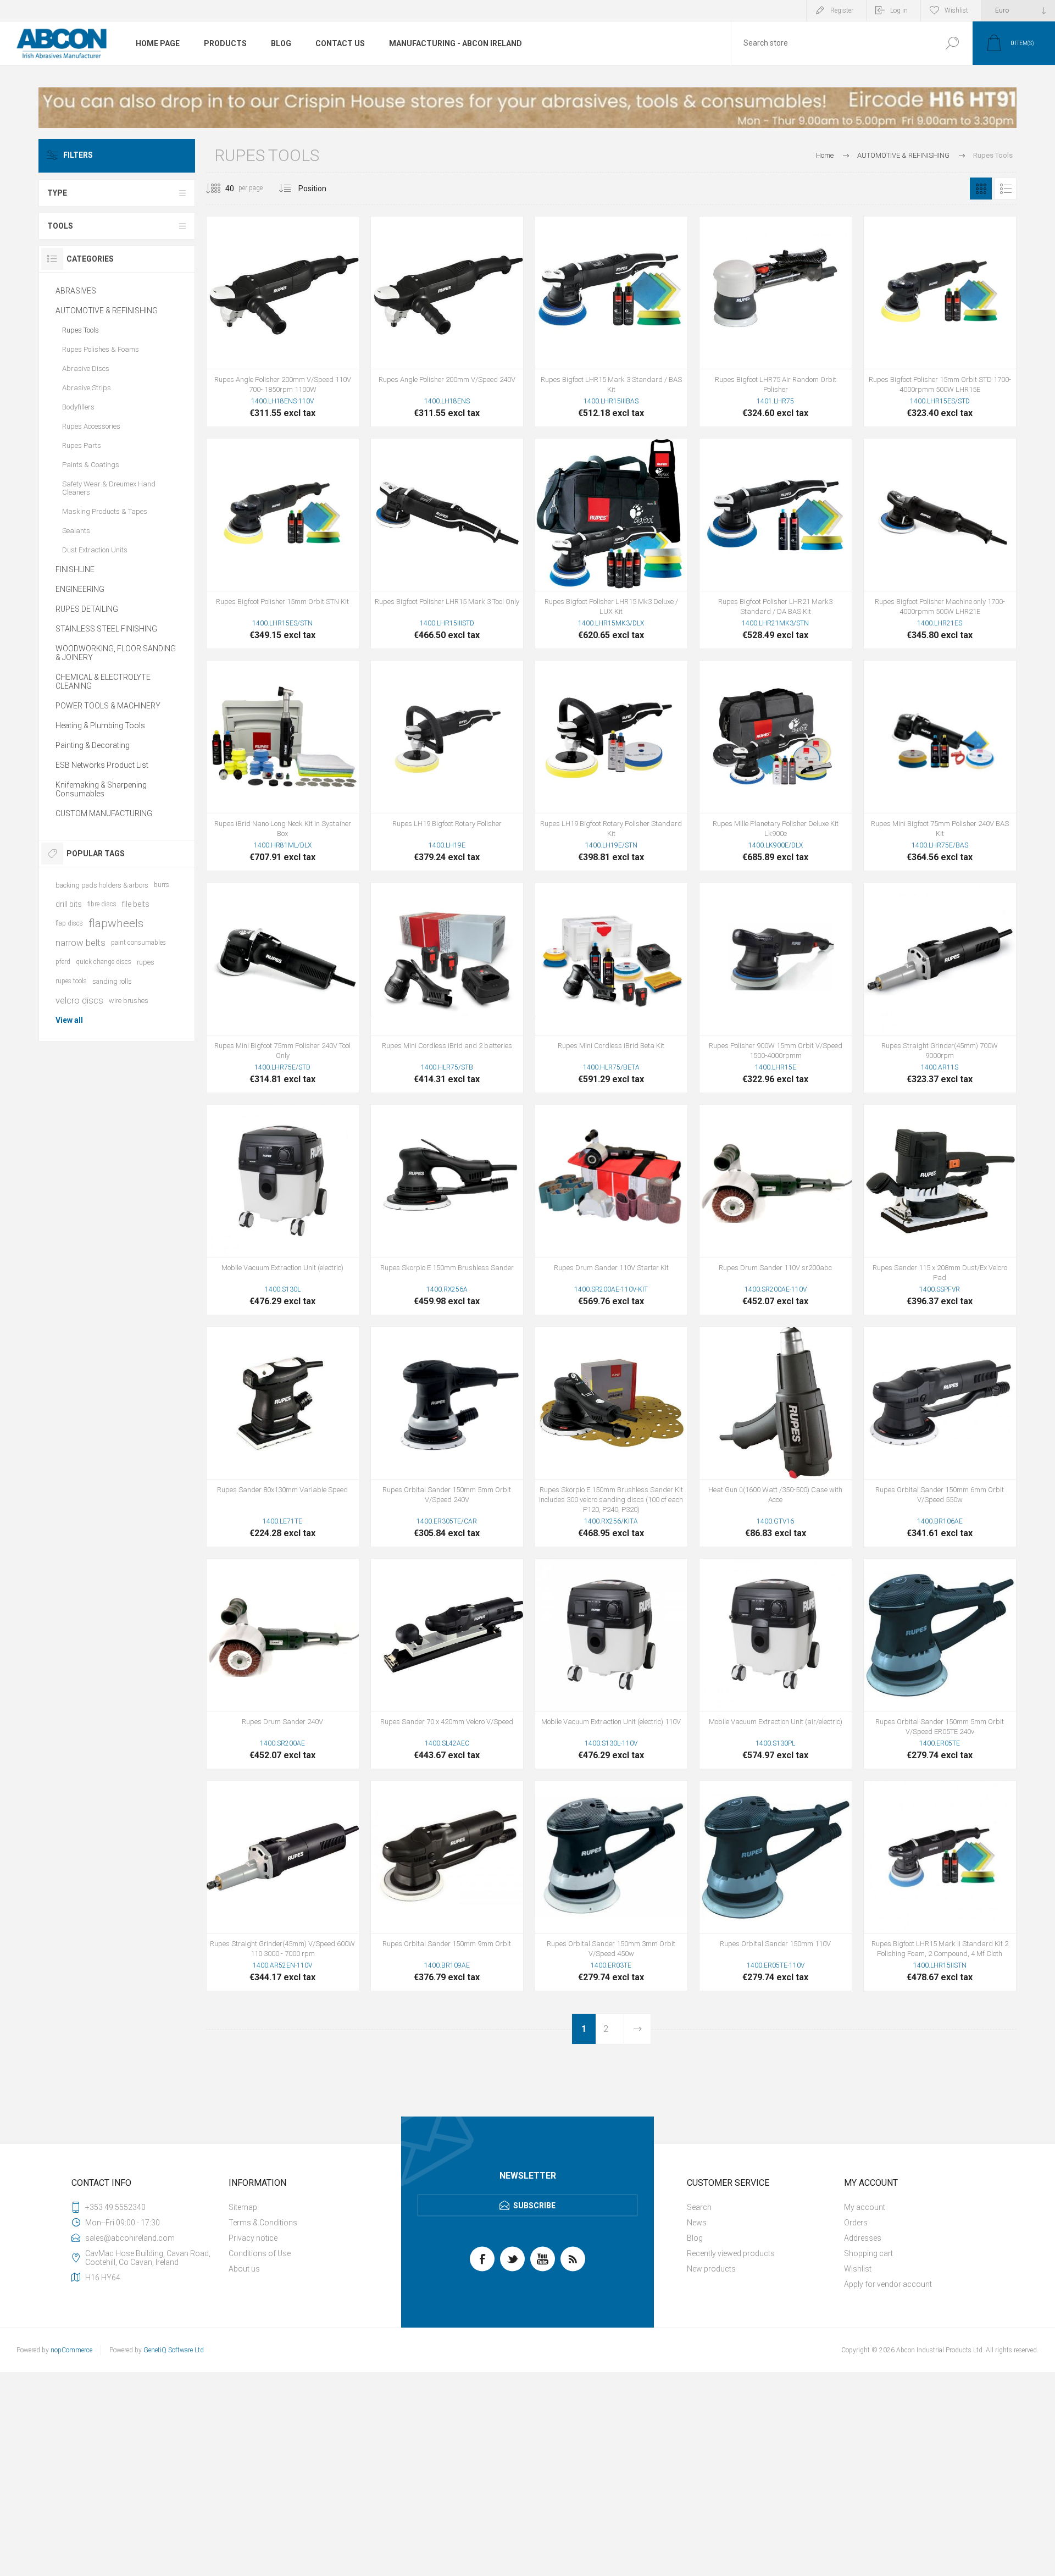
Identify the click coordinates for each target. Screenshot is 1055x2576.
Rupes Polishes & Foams (101, 349)
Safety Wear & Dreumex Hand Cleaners (109, 488)
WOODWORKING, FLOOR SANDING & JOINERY (116, 653)
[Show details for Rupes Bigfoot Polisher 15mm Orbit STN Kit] (283, 544)
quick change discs (104, 962)
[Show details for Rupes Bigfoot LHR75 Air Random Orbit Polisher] (776, 322)
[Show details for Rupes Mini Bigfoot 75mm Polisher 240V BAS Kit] (940, 766)
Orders (856, 2223)
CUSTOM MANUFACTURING (104, 813)
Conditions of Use (260, 2253)
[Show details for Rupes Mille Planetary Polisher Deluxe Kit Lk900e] (776, 766)
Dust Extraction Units (95, 550)
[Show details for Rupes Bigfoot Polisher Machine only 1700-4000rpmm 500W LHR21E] (940, 544)
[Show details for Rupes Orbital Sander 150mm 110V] (776, 1886)
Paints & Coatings (91, 465)
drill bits (69, 904)
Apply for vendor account (888, 2284)
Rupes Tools (80, 330)
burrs (162, 885)
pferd (63, 962)
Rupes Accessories (91, 426)
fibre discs (102, 904)
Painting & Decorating (93, 745)
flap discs (69, 923)
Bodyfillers (78, 407)
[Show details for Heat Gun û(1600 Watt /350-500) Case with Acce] (776, 1437)
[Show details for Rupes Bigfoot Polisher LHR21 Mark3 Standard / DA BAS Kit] (776, 544)
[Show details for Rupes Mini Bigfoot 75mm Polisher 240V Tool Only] (283, 988)
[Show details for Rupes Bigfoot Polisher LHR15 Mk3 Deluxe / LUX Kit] (611, 544)
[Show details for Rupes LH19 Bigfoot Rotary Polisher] (447, 766)
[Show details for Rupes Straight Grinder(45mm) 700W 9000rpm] (940, 988)
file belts (136, 904)
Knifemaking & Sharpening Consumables (101, 789)
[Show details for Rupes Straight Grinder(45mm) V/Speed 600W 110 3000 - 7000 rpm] (283, 1886)
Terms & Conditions (263, 2223)
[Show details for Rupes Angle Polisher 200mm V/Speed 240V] (447, 322)
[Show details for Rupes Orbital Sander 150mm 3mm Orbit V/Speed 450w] (611, 1886)
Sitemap (243, 2207)
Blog (695, 2238)
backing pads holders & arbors (102, 885)
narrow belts (80, 943)
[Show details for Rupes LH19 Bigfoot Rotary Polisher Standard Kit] (611, 766)
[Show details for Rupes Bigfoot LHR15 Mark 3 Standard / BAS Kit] (611, 322)
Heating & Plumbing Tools (100, 725)
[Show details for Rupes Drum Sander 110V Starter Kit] (611, 1210)
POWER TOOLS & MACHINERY (108, 706)
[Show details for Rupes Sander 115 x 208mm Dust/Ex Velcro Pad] (940, 1210)
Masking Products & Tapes (105, 511)
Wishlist (858, 2269)
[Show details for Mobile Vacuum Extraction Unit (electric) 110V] (611, 1664)
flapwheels (116, 923)
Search (952, 43)
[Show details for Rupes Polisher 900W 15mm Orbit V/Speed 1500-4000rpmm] (776, 988)
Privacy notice (253, 2238)
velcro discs (79, 1000)
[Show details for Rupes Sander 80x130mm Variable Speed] (283, 1437)
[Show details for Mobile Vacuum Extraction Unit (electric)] (283, 1210)
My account (865, 2207)
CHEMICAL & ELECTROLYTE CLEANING (103, 682)
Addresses (863, 2238)
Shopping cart (868, 2253)
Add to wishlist (331, 341)
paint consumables (138, 943)
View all (69, 1020)
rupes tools (71, 981)
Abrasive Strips (87, 388)
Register (842, 10)
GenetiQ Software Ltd (174, 2350)
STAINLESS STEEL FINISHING (106, 629)
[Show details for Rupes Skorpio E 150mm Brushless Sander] (447, 1210)
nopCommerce (71, 2350)
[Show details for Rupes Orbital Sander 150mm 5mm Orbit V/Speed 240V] (447, 1437)
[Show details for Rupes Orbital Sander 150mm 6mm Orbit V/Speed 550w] (940, 1437)
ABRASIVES (76, 291)
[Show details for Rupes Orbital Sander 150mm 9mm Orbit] (447, 1886)
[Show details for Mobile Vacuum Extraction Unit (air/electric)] (776, 1664)
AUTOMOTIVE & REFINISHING (107, 311)
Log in (899, 10)
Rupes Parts (82, 445)
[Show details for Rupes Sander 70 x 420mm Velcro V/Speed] (447, 1664)
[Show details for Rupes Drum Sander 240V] (283, 1664)
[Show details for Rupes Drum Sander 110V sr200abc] (776, 1210)
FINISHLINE (75, 569)
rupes (146, 962)
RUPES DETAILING (87, 609)
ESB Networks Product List (102, 765)
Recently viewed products (731, 2253)
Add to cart (283, 341)
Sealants (76, 531)
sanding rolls (112, 981)
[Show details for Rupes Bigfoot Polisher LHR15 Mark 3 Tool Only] (447, 544)
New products (711, 2269)
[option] (527, 108)
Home (825, 155)
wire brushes (129, 1001)
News (697, 2223)
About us (244, 2269)
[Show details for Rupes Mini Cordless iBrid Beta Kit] (611, 988)
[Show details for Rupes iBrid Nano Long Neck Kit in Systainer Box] (283, 766)
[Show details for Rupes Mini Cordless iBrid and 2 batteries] (447, 988)
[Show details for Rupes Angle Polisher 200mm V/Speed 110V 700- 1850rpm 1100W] (283, 322)
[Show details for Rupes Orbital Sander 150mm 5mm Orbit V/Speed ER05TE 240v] (940, 1664)
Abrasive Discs (86, 369)
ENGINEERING (80, 589)
